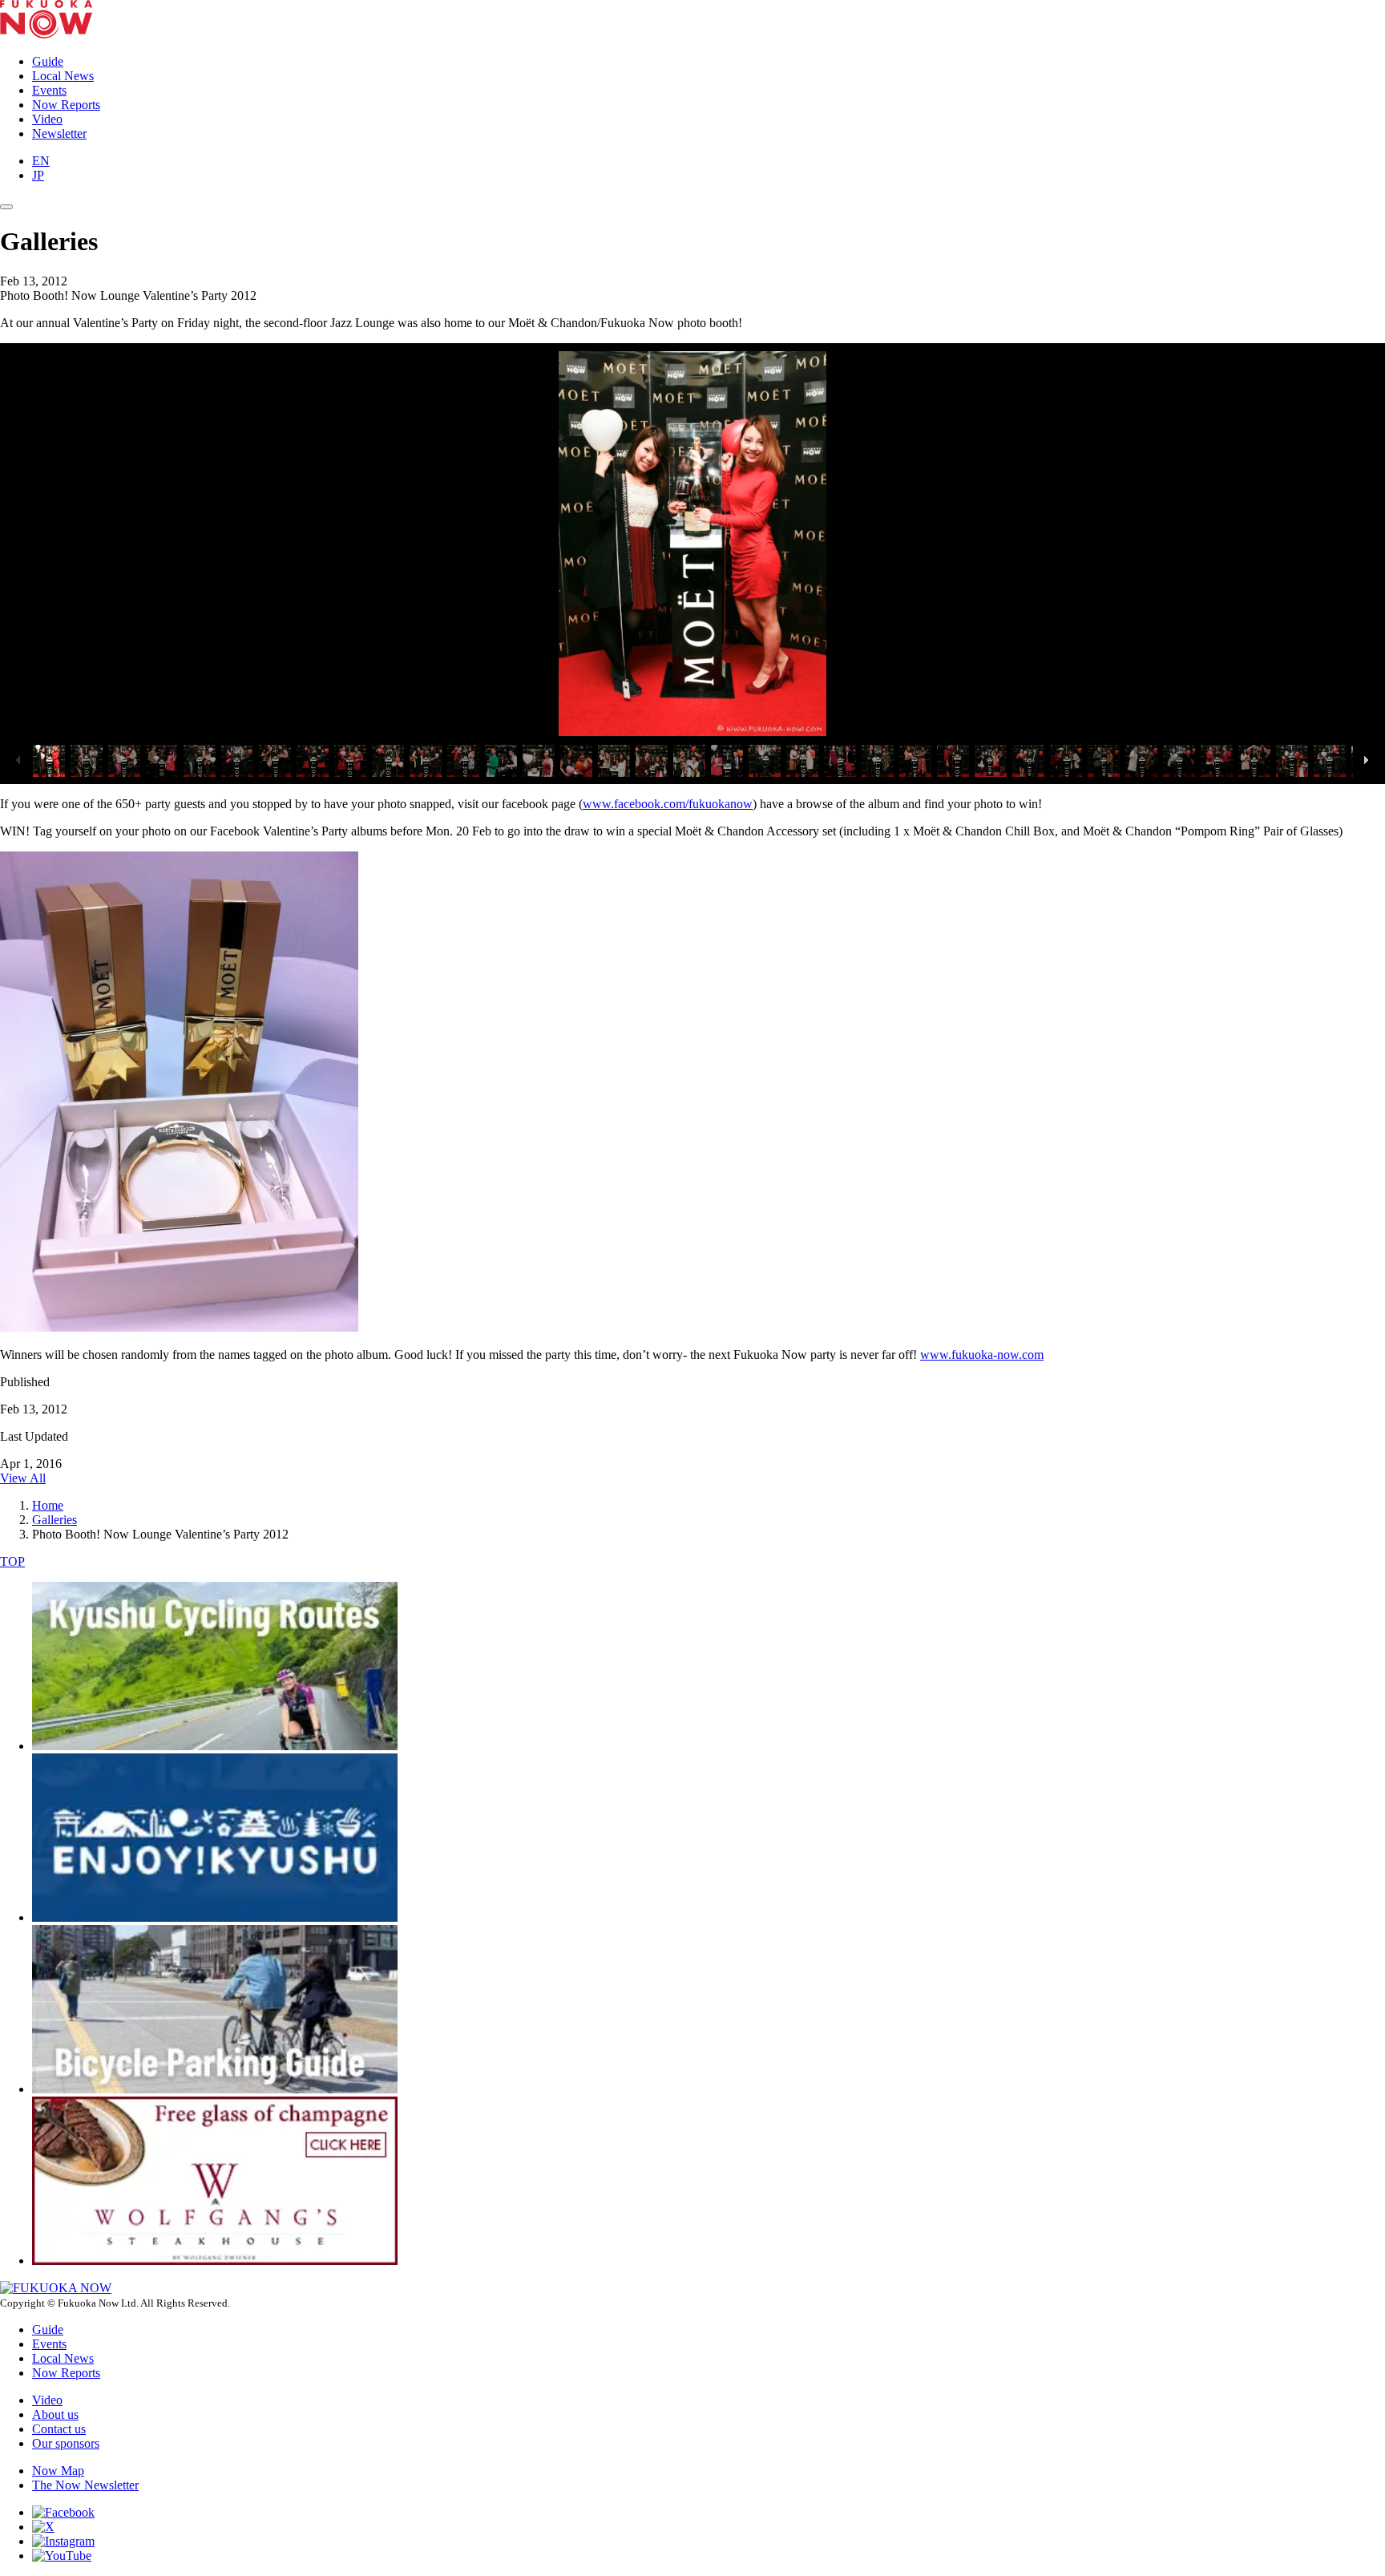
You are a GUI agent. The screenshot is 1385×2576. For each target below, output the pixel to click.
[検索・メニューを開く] (6, 207)
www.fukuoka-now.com (982, 1355)
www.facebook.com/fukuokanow (668, 804)
